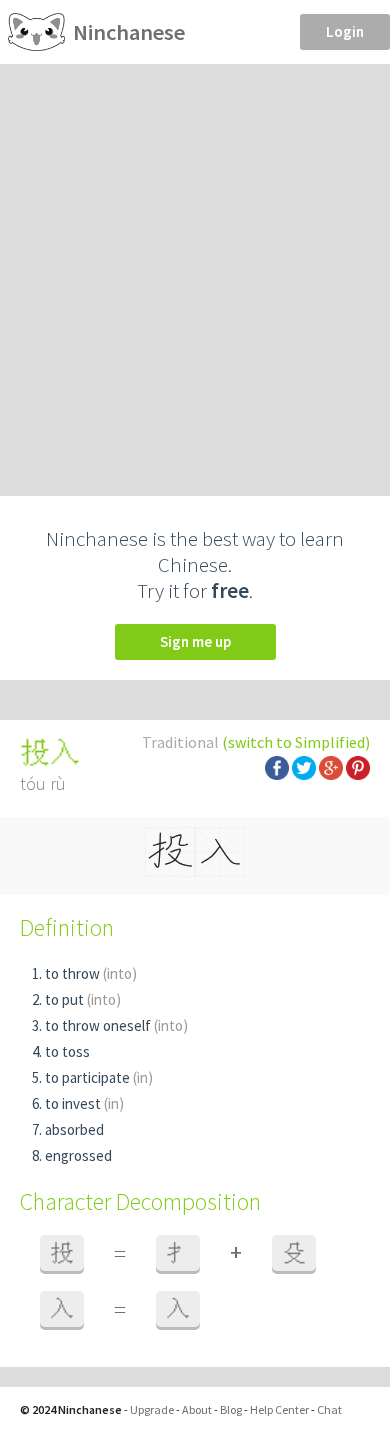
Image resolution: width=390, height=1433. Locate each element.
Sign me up (195, 641)
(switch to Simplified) (296, 742)
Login (345, 31)
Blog (231, 1409)
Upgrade (152, 1409)
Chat (329, 1409)
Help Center (279, 1409)
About (197, 1409)
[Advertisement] (195, 269)
